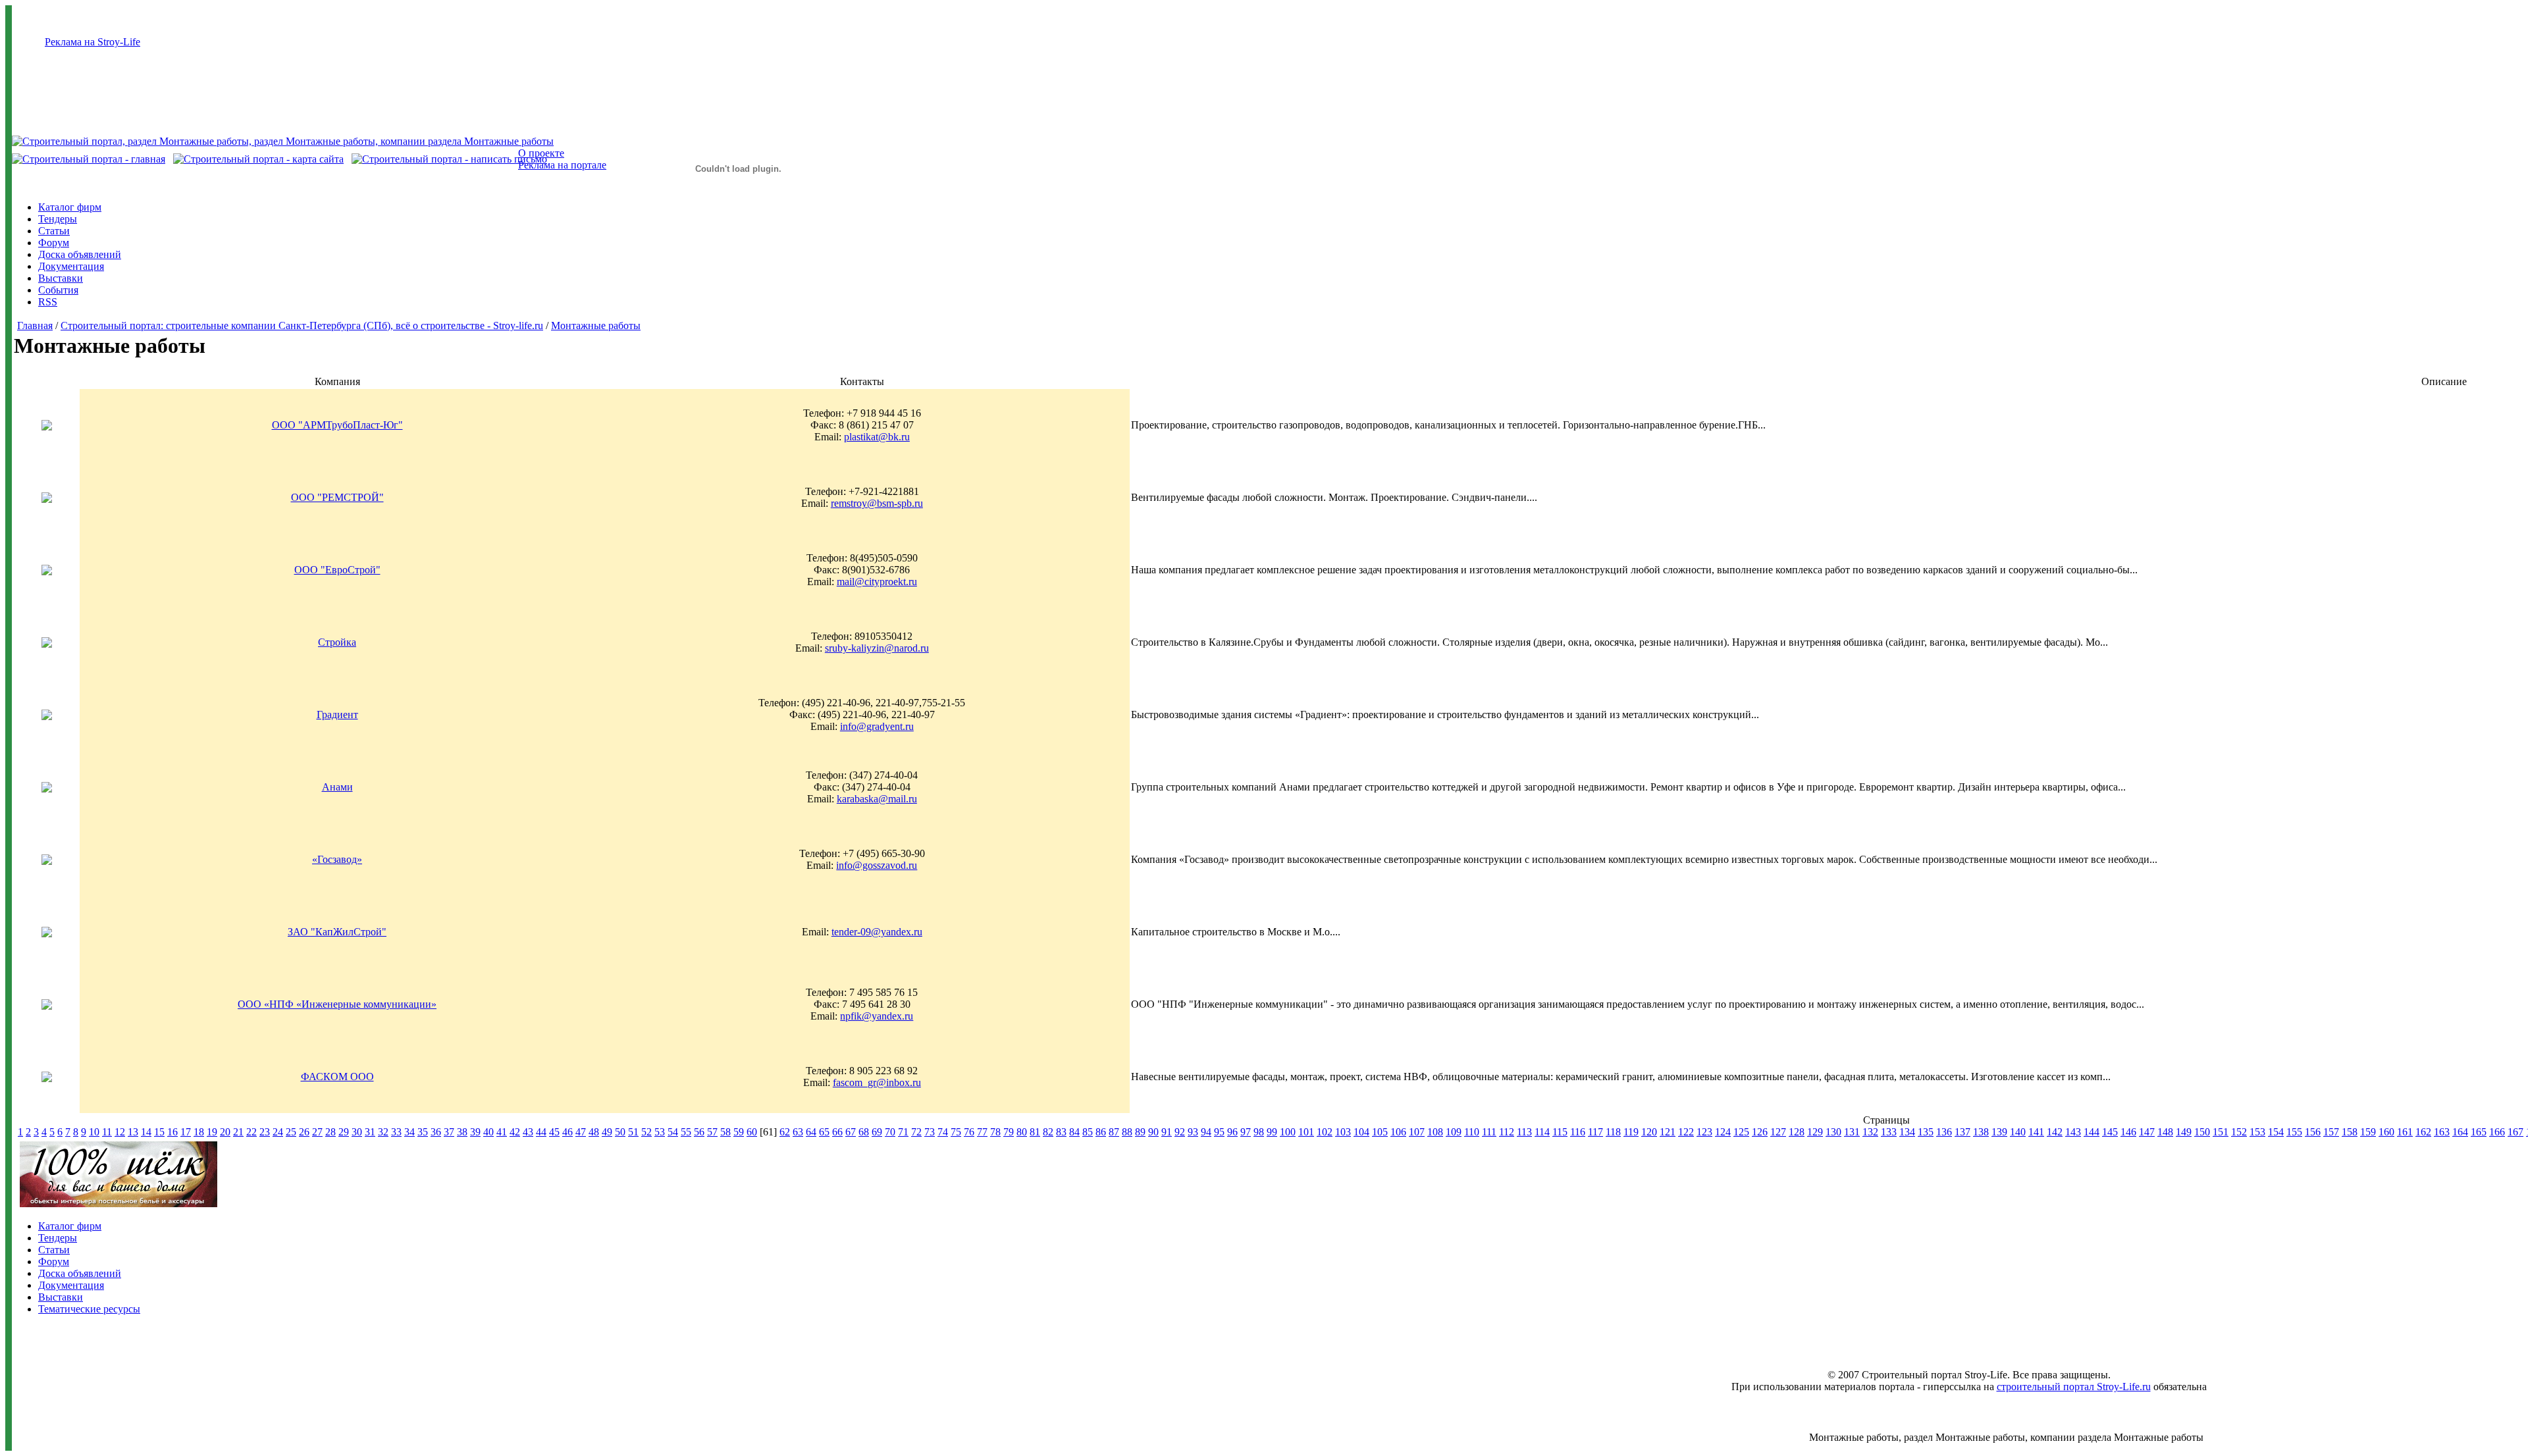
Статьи (54, 231)
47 (581, 1132)
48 (594, 1132)
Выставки (61, 278)
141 (2036, 1132)
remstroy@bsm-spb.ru (877, 503)
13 (133, 1132)
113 (1524, 1132)
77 (982, 1132)
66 (837, 1132)
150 (2202, 1132)
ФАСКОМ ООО (337, 1077)
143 (2073, 1132)
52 (646, 1132)
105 (1380, 1132)
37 (449, 1132)
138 (1981, 1132)
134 (1907, 1132)
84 (1074, 1132)
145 (2110, 1132)
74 (943, 1132)
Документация (71, 266)
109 (1454, 1132)
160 (2386, 1132)
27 (317, 1132)
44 (541, 1132)
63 (798, 1132)
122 (1686, 1132)
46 (567, 1132)
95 (1219, 1132)
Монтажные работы (596, 325)
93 (1193, 1132)
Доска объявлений (80, 254)
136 (1944, 1132)
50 (620, 1132)
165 (2479, 1132)
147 (2147, 1132)
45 (554, 1132)
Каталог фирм (70, 207)
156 (2313, 1132)
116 (1578, 1132)
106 (1398, 1132)
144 (2092, 1132)
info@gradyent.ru (877, 726)
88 (1127, 1132)
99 (1272, 1132)
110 (1472, 1132)
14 (146, 1132)
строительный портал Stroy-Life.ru (2074, 1387)
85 (1088, 1132)
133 (1889, 1132)
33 (396, 1132)
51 (633, 1132)
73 (930, 1132)
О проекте (541, 153)
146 (2128, 1132)
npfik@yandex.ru (877, 1016)
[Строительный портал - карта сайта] (258, 159)
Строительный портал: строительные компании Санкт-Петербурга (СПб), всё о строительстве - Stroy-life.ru (302, 325)
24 (278, 1132)
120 (1649, 1132)
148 (2165, 1132)
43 (528, 1132)
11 (107, 1132)
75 (956, 1132)
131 (1852, 1132)
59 (739, 1132)
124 (1723, 1132)
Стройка (337, 642)
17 (186, 1132)
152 (2239, 1132)
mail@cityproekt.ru (877, 582)
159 (2368, 1132)
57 (712, 1132)
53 (660, 1132)
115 (1560, 1132)
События (58, 290)
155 (2294, 1132)
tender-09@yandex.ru (877, 932)
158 (2350, 1132)
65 (824, 1132)
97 (1246, 1132)
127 (1778, 1132)
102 (1325, 1132)
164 (2460, 1132)
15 (159, 1132)
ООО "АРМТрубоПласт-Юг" (337, 425)
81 (1035, 1132)
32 (383, 1132)
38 (462, 1132)
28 (330, 1132)
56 (699, 1132)
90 (1153, 1132)
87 (1114, 1132)
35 (423, 1132)
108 (1435, 1132)
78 (995, 1132)
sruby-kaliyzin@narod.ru (877, 648)
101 (1306, 1132)
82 (1048, 1132)
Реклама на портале (562, 165)
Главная (35, 325)
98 (1259, 1132)
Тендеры (58, 219)
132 (1870, 1132)
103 (1343, 1132)
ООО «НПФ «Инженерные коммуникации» (337, 1004)
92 (1180, 1132)
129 (1815, 1132)
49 (607, 1132)
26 (304, 1132)
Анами (337, 787)
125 (1741, 1132)
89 (1140, 1132)
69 (877, 1132)
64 (811, 1132)
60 (752, 1132)
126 (1760, 1132)
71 (903, 1132)
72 (916, 1132)
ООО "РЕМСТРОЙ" (337, 497)
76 (969, 1132)
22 (251, 1132)
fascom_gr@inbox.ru (877, 1082)
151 (2221, 1132)
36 (436, 1132)
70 (890, 1132)
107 (1417, 1132)
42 (515, 1132)
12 (120, 1132)
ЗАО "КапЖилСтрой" (337, 932)
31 (370, 1132)
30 (357, 1132)
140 (2018, 1132)
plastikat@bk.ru (877, 437)
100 (1288, 1132)
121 (1668, 1132)
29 (344, 1132)
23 (265, 1132)
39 (475, 1132)
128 (1797, 1132)
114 (1542, 1132)
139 (1999, 1132)
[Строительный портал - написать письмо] (449, 159)
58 (725, 1132)
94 (1206, 1132)
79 (1009, 1132)
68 (864, 1132)
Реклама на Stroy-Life (92, 42)
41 (502, 1132)
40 (488, 1132)
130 (1833, 1132)
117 (1595, 1132)
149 (2184, 1132)
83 (1061, 1132)
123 (1704, 1132)
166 (2497, 1132)
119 (1631, 1132)
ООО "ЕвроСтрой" (337, 570)
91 (1167, 1132)
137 (1962, 1132)
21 (238, 1132)
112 (1507, 1132)
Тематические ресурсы (89, 1309)
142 (2055, 1132)
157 (2331, 1132)
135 (1926, 1132)
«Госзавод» (337, 859)
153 (2257, 1132)
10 (94, 1132)
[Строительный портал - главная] (89, 159)
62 (785, 1132)
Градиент (337, 715)
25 (291, 1132)
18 (199, 1132)
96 (1232, 1132)
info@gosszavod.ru (877, 865)
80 (1022, 1132)
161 (2405, 1132)
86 (1101, 1132)
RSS (48, 302)
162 (2423, 1132)
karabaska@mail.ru (877, 799)
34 (409, 1132)
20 (225, 1132)
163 (2442, 1132)
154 (2276, 1132)
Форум (54, 243)
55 (686, 1132)
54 (673, 1132)
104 (1361, 1132)
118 (1613, 1132)
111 (1489, 1132)
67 (851, 1132)
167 (2515, 1132)
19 (212, 1132)
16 (172, 1132)
